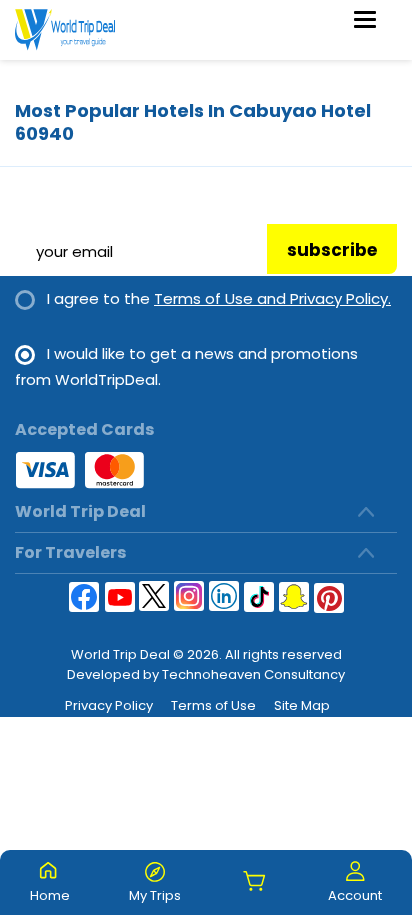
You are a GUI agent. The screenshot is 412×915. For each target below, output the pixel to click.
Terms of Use (213, 705)
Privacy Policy (109, 705)
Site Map (302, 705)
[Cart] (255, 882)
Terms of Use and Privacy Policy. (272, 298)
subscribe (332, 250)
